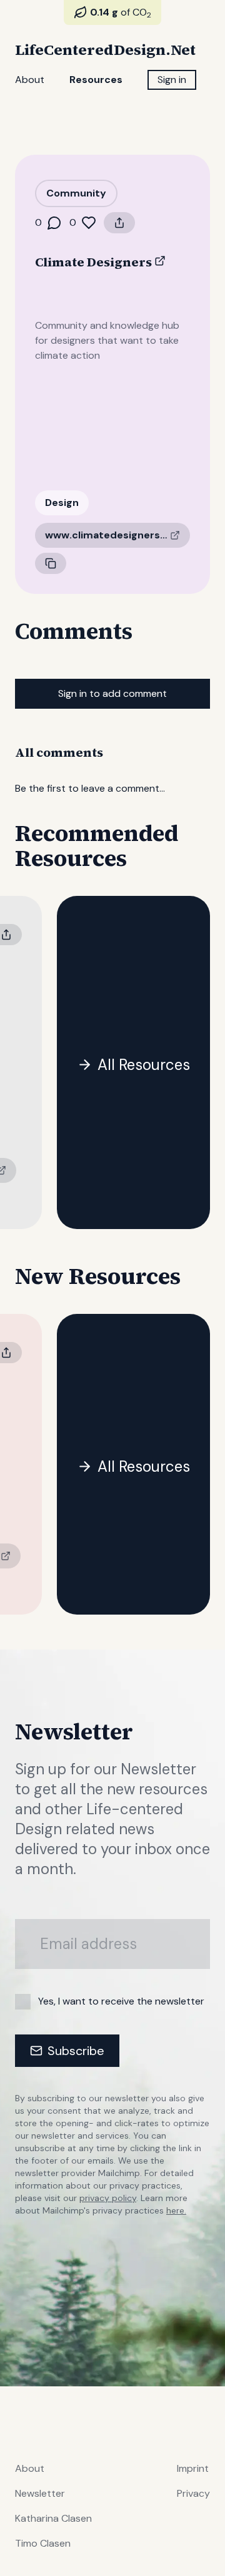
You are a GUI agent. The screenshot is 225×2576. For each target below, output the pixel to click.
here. (176, 2210)
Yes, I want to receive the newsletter (121, 2001)
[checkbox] (23, 2002)
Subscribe (76, 2051)
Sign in (172, 80)
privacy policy (108, 2198)
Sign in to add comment (112, 693)
